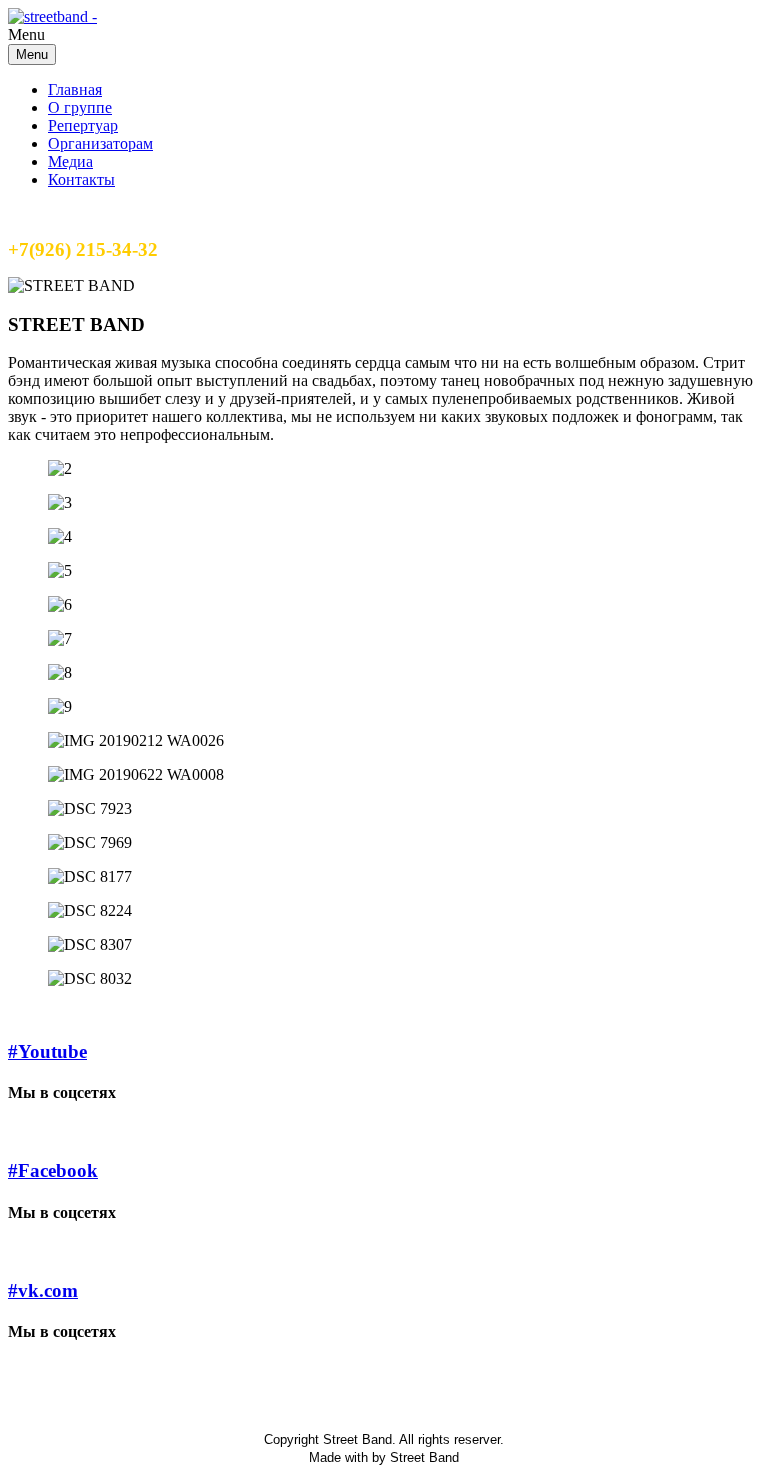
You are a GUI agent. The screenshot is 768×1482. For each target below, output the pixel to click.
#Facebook (53, 1170)
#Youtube (47, 1051)
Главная (75, 89)
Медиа (70, 161)
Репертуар (83, 125)
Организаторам (100, 143)
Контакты (81, 179)
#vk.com (43, 1290)
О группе (80, 107)
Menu (32, 54)
